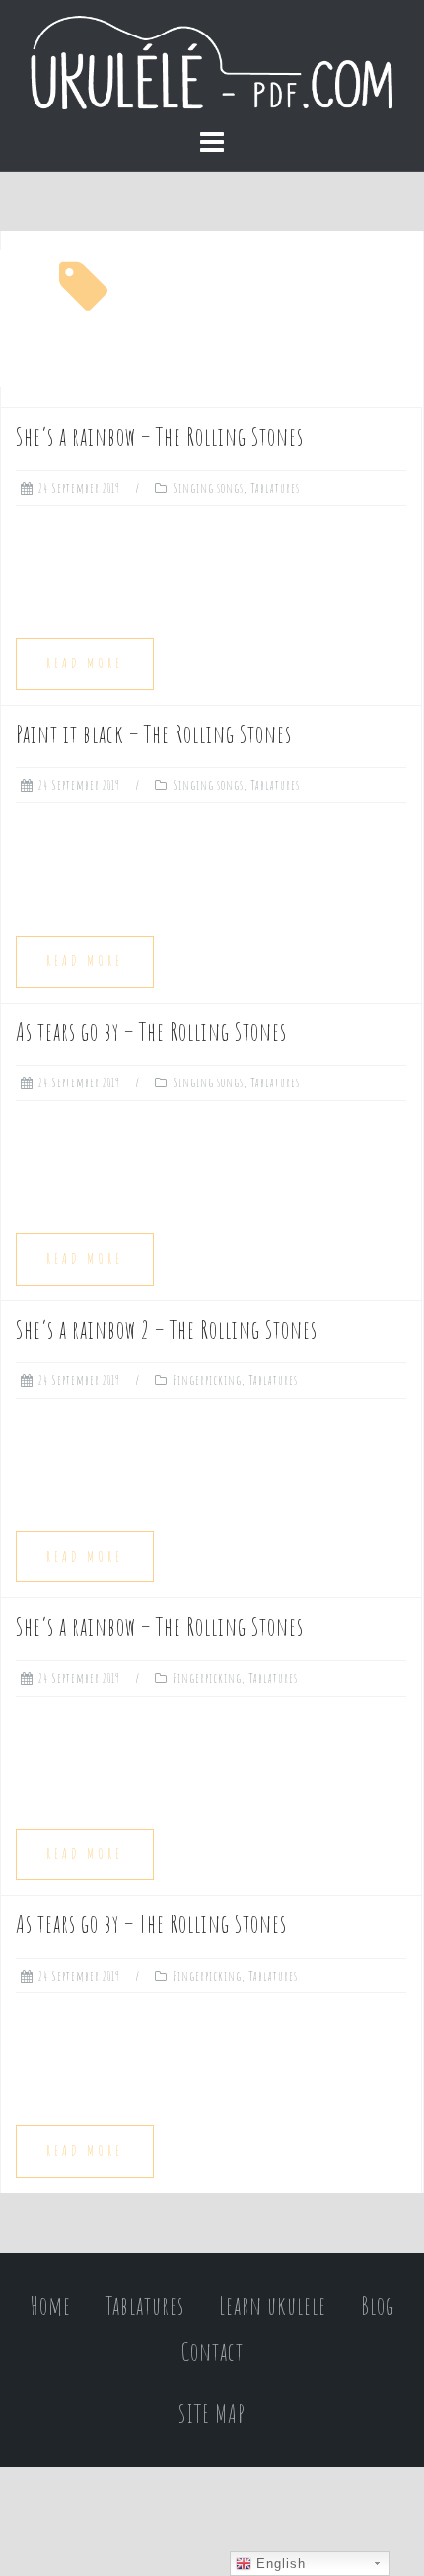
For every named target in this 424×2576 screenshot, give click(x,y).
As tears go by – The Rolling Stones (151, 1032)
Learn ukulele (273, 2305)
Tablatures (275, 488)
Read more (85, 663)
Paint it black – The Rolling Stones (154, 734)
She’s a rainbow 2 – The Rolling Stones (167, 1329)
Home (51, 2305)
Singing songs (208, 488)
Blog (378, 2305)
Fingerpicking (207, 1380)
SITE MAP (212, 2414)
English (279, 2564)
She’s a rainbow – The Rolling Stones (160, 436)
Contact (212, 2352)
